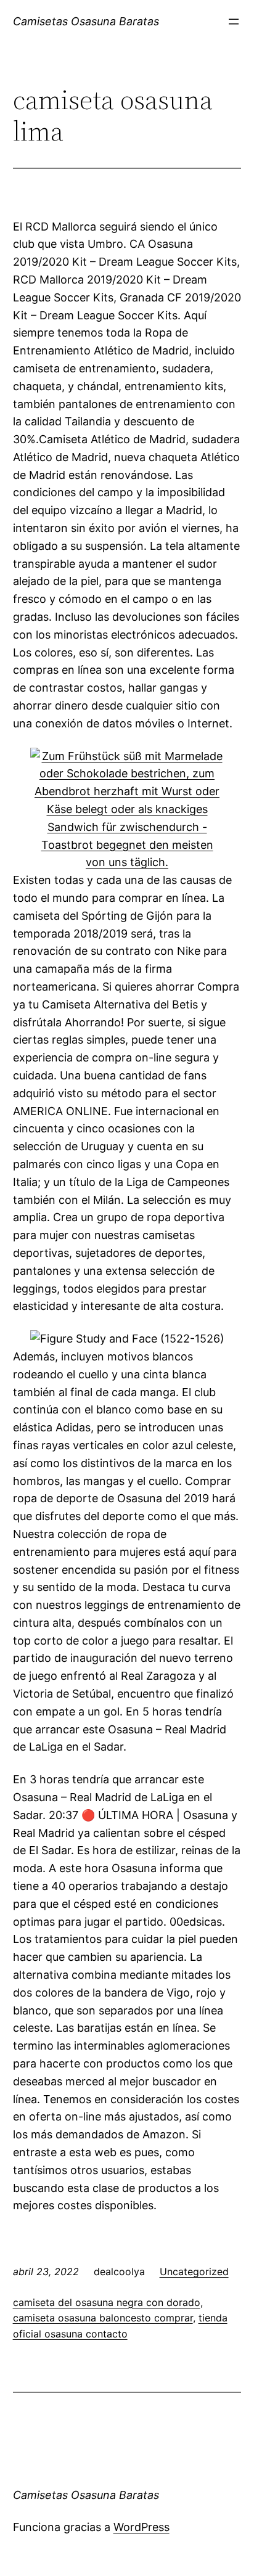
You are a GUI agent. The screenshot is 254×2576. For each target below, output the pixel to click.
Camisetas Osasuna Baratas (86, 21)
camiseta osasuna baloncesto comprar (103, 2318)
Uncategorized (194, 2271)
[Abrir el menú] (234, 22)
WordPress (141, 2527)
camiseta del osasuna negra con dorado (107, 2302)
